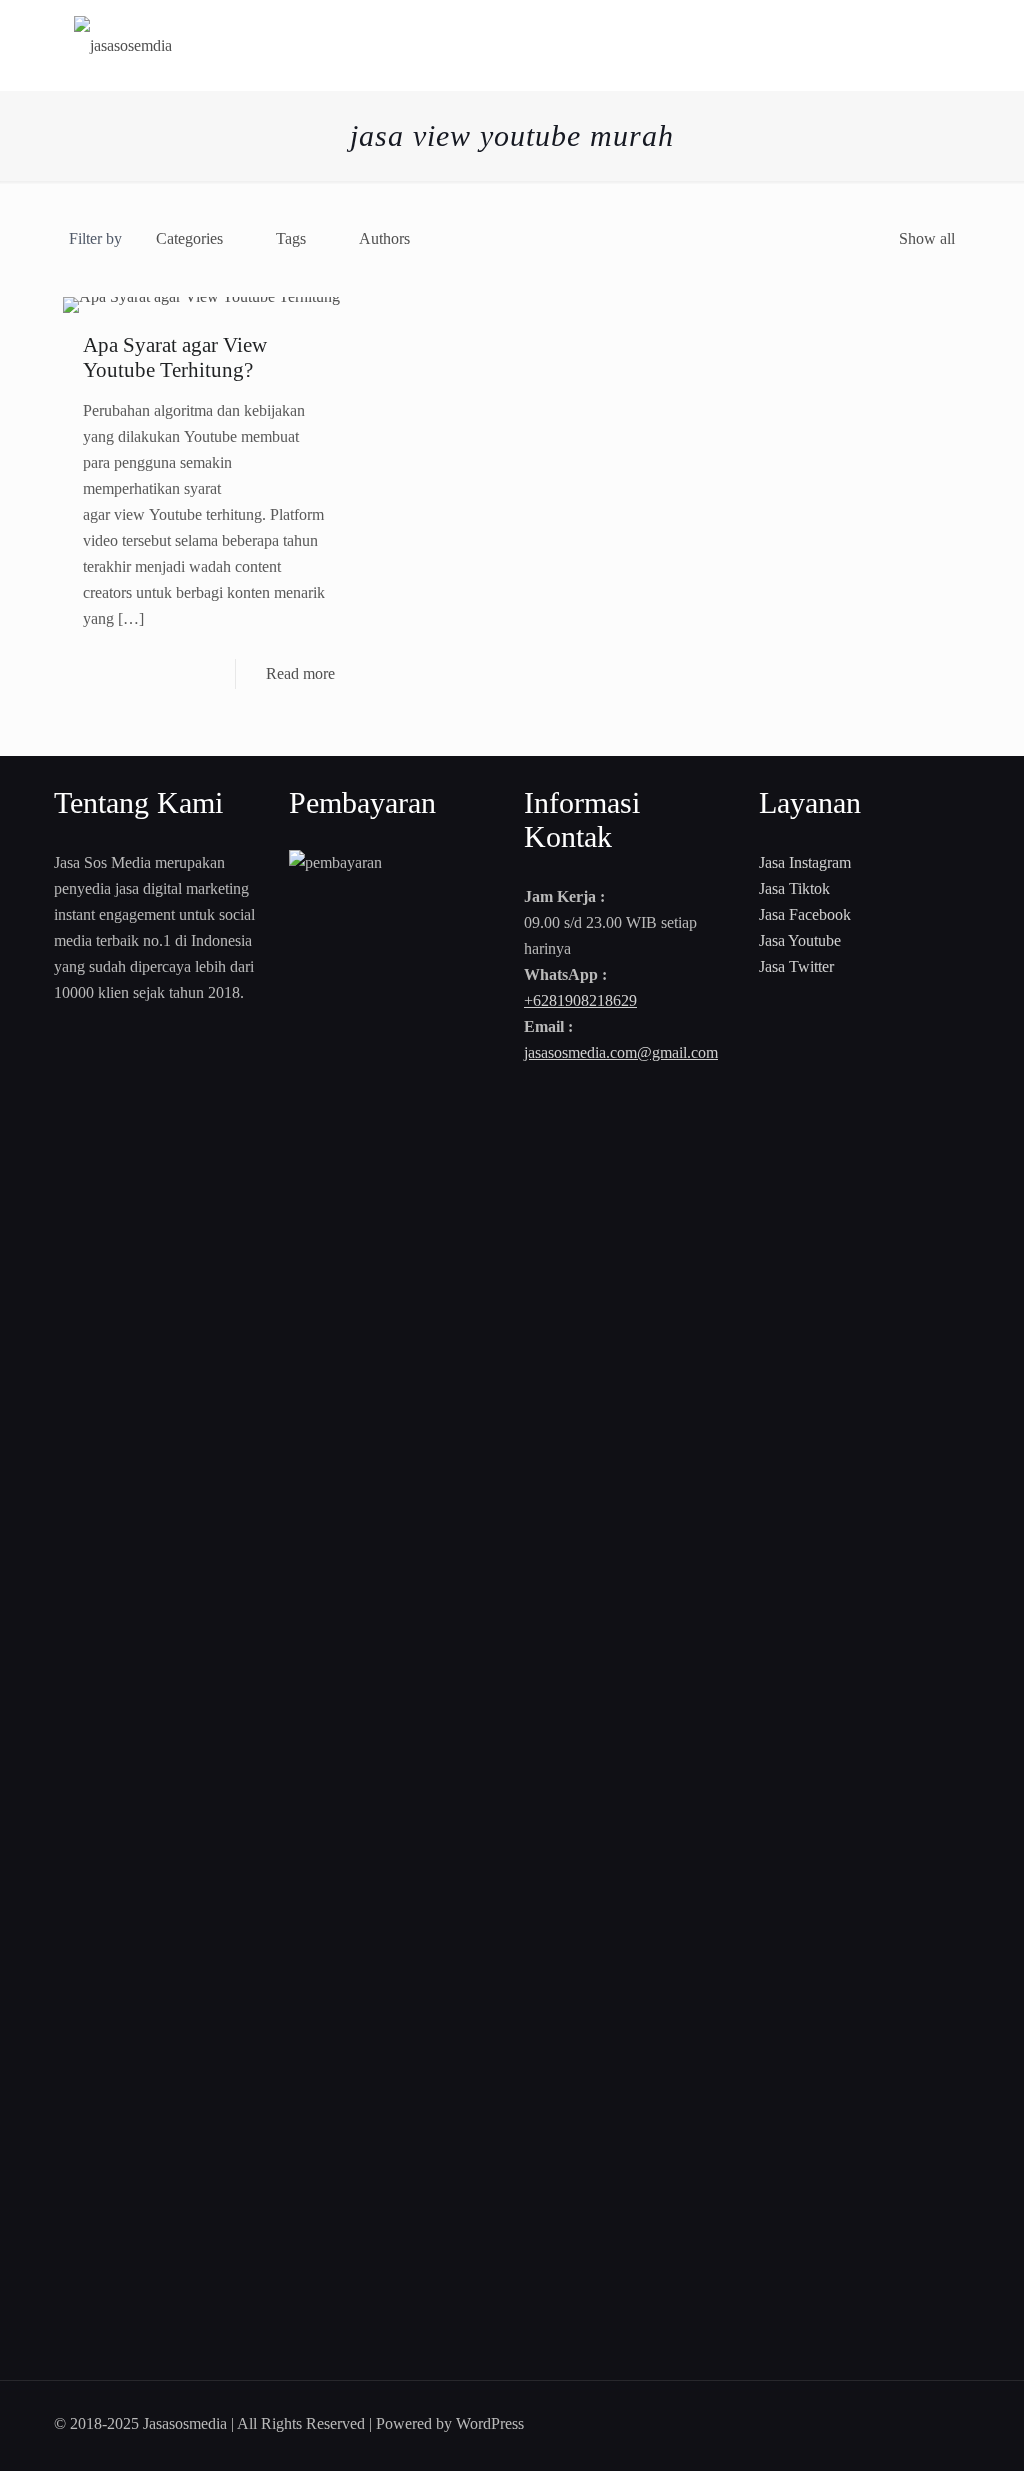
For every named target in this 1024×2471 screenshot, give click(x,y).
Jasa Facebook (805, 914)
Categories (189, 238)
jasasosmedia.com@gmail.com (621, 1052)
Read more (300, 673)
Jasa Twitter (796, 966)
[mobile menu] (938, 45)
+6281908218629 (580, 1000)
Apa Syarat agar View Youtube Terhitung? (175, 357)
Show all (927, 238)
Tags (291, 238)
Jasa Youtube (800, 940)
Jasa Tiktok (794, 888)
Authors (384, 238)
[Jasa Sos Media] (123, 45)
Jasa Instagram (805, 862)
